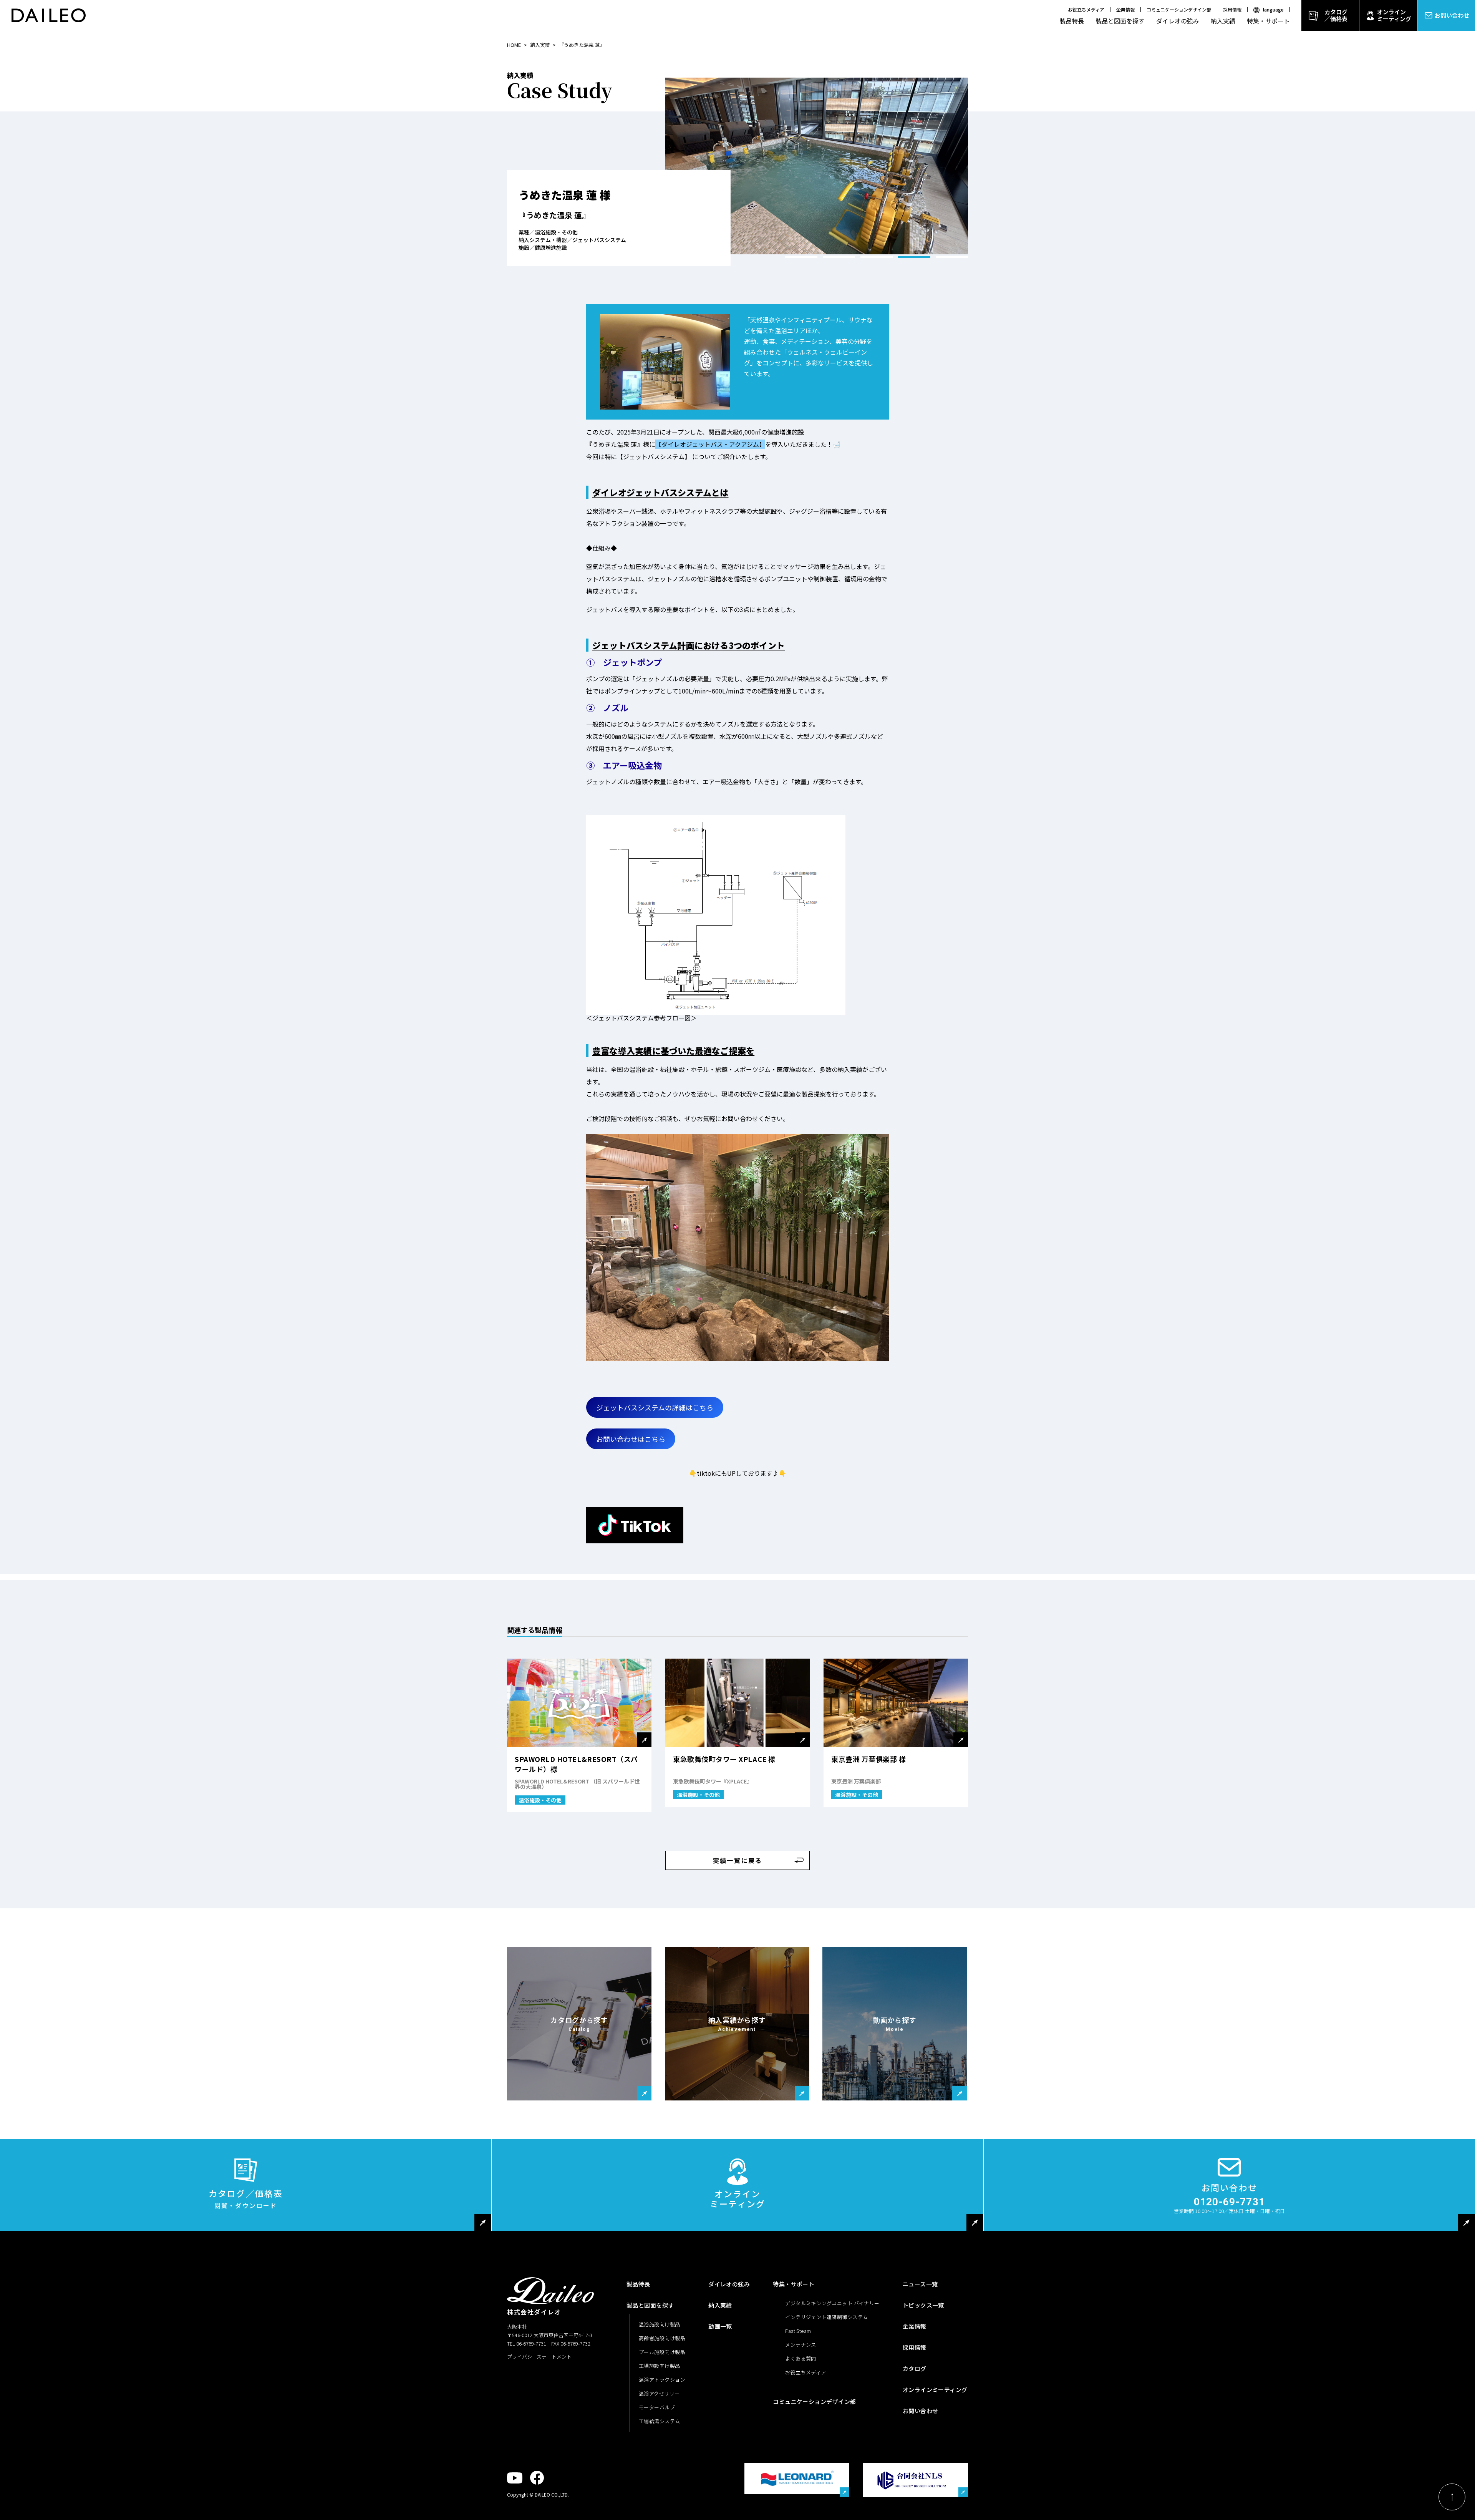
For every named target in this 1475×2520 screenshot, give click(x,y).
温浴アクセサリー (659, 2393)
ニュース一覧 (920, 2284)
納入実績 (1223, 21)
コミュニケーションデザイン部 (1179, 9)
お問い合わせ (1452, 15)
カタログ (915, 2368)
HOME (514, 45)
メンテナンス (801, 2345)
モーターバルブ (657, 2407)
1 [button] (801, 257)
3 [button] (877, 257)
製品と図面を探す (1120, 21)
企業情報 (1125, 9)
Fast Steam (798, 2331)
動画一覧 (720, 2326)
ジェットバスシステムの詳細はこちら (655, 1407)
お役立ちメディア (1086, 9)
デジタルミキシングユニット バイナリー (832, 2303)
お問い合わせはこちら (631, 1439)
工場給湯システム (660, 2421)
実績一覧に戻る (738, 1860)
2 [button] (839, 257)
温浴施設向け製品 (660, 2324)
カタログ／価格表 (1336, 15)
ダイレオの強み (1178, 21)
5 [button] (952, 257)
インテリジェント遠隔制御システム (826, 2317)
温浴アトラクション (662, 2380)
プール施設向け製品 (662, 2352)
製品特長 (1072, 21)
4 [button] (914, 257)
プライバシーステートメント (539, 2357)
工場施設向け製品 (660, 2366)
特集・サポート (1268, 21)
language (1273, 9)
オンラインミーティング (1394, 15)
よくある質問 (801, 2358)
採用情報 (1232, 9)
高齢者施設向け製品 (662, 2338)
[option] (817, 166)
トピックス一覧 (923, 2305)
